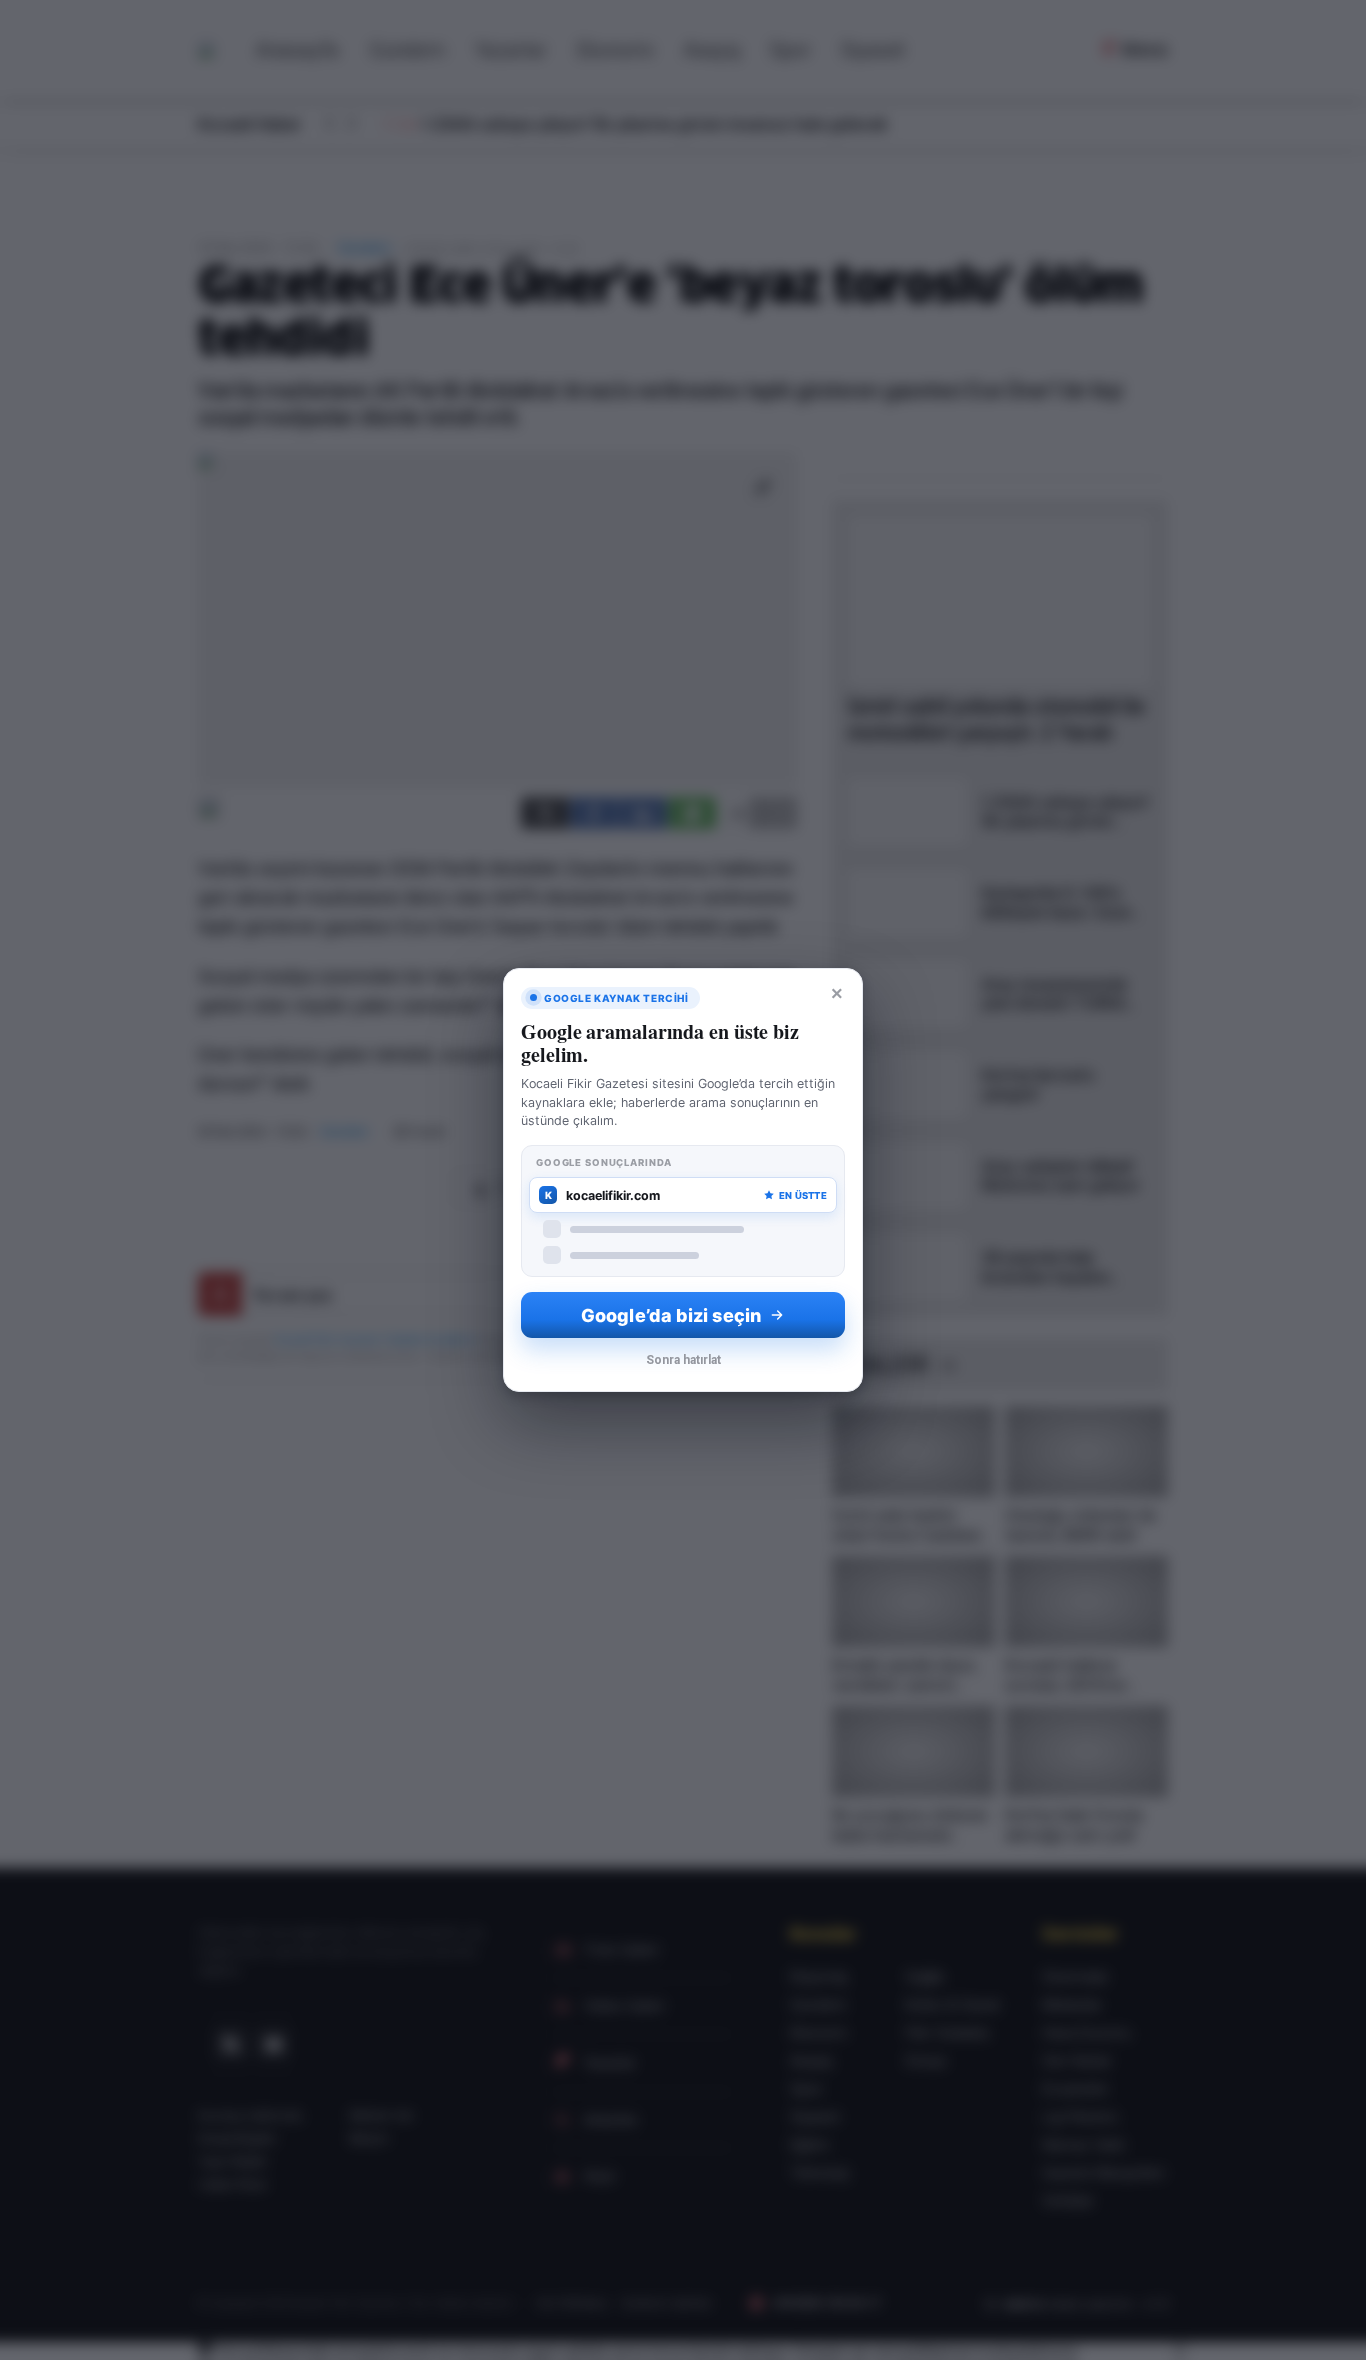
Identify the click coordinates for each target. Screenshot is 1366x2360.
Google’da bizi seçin (671, 1315)
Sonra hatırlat (683, 1360)
